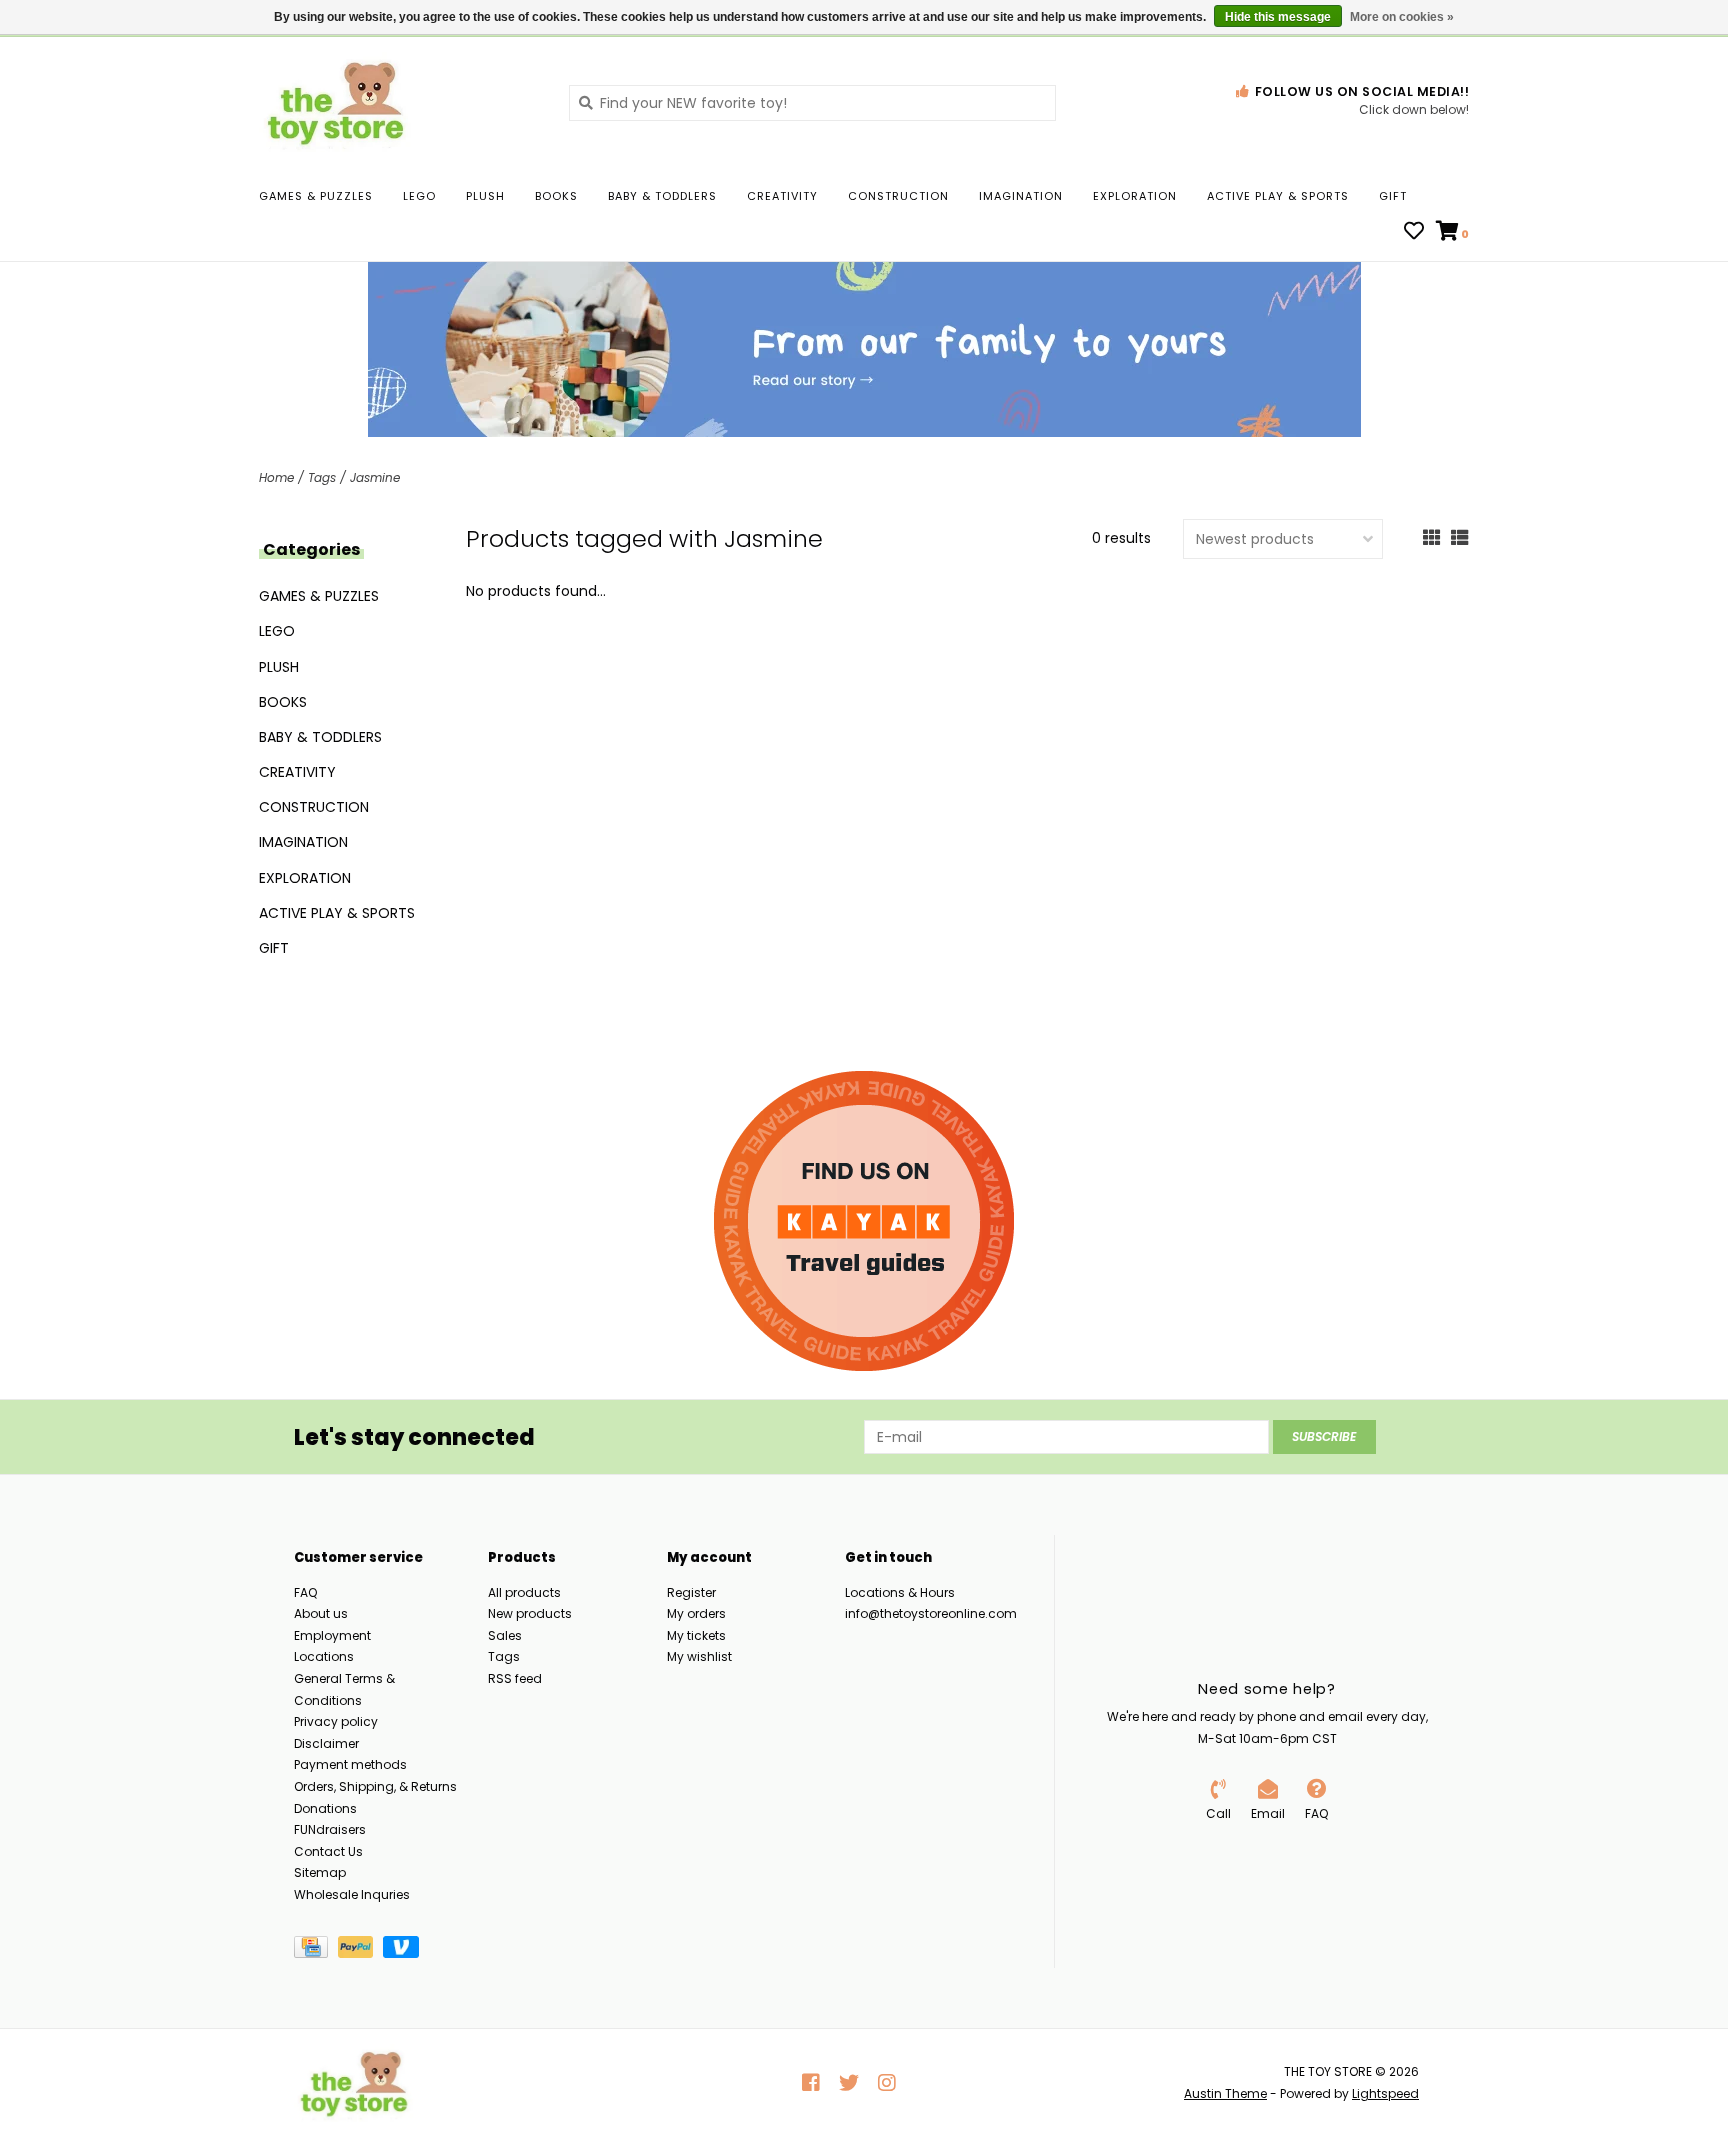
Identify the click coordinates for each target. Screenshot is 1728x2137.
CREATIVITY (782, 196)
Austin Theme (1225, 2093)
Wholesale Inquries (352, 1894)
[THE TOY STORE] (399, 102)
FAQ (305, 1592)
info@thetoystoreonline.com (931, 1613)
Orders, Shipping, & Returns (375, 1786)
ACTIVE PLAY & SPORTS (1278, 196)
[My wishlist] (1414, 233)
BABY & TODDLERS (662, 196)
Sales (505, 1635)
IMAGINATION (1021, 196)
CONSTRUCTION (898, 196)
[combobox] (812, 103)
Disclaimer (326, 1743)
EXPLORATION (1135, 196)
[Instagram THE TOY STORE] (887, 2083)
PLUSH (485, 196)
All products (524, 1592)
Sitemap (320, 1872)
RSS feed (515, 1678)
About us (321, 1613)
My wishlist (699, 1656)
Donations (325, 1808)
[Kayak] (864, 1221)
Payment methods (350, 1764)
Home (276, 477)
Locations (324, 1656)
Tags (322, 477)
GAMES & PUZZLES (316, 196)
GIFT (1393, 196)
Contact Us (328, 1851)
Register (691, 1592)
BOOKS (556, 196)
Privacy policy (336, 1721)
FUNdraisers (330, 1829)
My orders (696, 1613)
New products (530, 1613)
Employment (332, 1635)
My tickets (696, 1635)
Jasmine (375, 477)
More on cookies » (1402, 17)
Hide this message (1278, 17)
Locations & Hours (900, 1592)
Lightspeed (1385, 2093)
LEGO (419, 196)
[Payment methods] (316, 1950)
